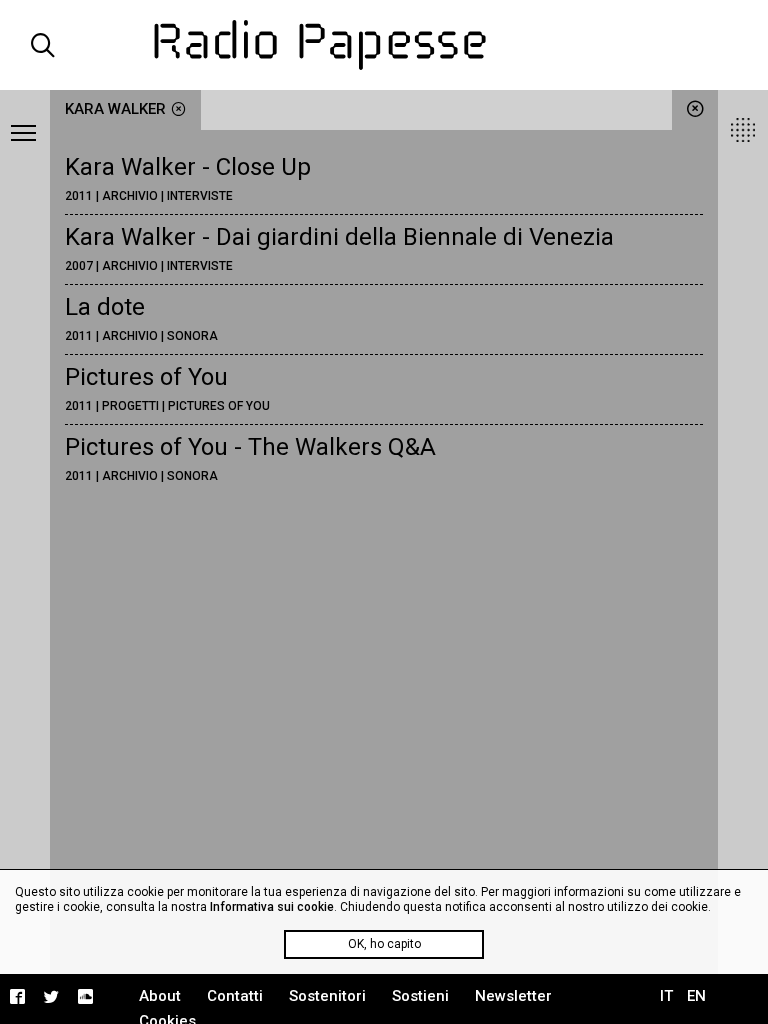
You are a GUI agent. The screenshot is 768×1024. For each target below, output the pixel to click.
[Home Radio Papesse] (384, 45)
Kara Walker (115, 109)
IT (666, 996)
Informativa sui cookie (272, 907)
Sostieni (420, 996)
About (160, 996)
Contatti (235, 996)
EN (696, 996)
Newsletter (513, 996)
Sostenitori (327, 996)
